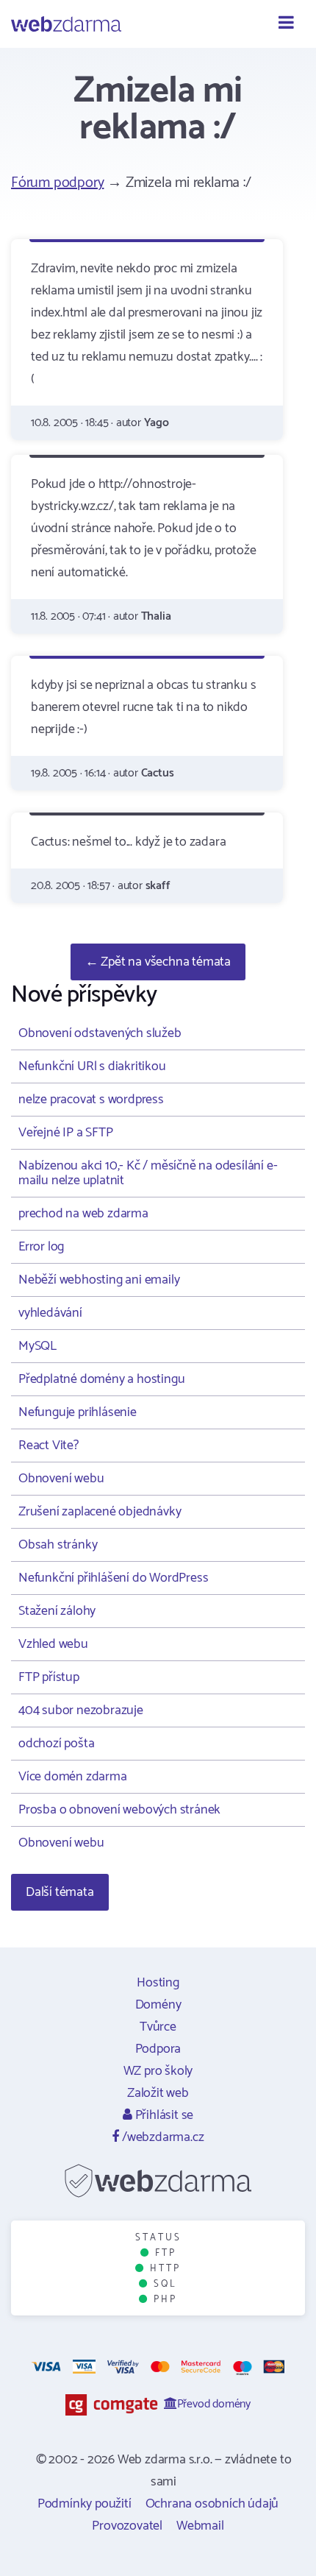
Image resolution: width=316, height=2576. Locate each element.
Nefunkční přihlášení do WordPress (113, 1578)
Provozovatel (127, 2526)
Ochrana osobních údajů (212, 2504)
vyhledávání (50, 1313)
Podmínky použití (85, 2504)
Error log (41, 1247)
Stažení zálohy (57, 1611)
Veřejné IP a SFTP (66, 1133)
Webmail (200, 2526)
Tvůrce (158, 2027)
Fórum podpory (57, 183)
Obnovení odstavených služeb (100, 1033)
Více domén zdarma (73, 1777)
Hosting (158, 1983)
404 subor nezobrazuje (81, 1710)
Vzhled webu (53, 1644)
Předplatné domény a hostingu (101, 1379)
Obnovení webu (61, 1479)
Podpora (158, 2049)
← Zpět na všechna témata (158, 962)
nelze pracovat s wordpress (91, 1100)
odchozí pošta (56, 1744)
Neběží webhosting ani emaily (99, 1280)
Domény (158, 2005)
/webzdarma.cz (161, 2137)
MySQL (37, 1346)
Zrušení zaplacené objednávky (100, 1512)
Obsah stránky (58, 1545)
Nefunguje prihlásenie (78, 1412)
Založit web (158, 2093)
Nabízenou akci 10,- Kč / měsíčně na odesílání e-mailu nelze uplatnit (148, 1173)
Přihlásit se (163, 2115)
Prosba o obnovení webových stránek (119, 1810)
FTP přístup (49, 1677)
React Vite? (49, 1446)
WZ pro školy (158, 2071)
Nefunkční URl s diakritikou (92, 1066)
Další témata (60, 1892)
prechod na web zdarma (83, 1214)
